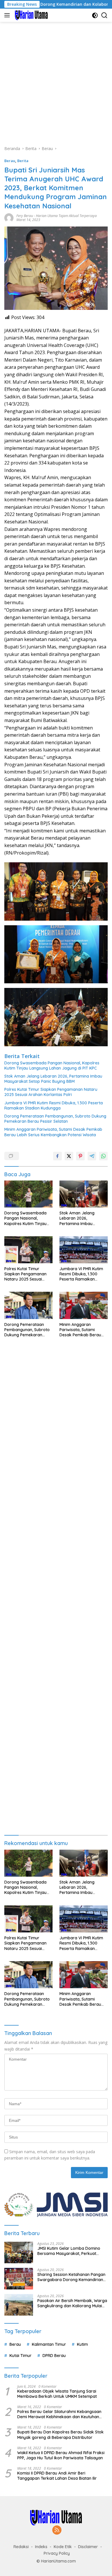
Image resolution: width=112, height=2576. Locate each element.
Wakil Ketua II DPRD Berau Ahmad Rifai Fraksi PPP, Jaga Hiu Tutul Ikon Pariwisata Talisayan (61, 2455)
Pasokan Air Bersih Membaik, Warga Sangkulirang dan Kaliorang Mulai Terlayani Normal (72, 2303)
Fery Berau (25, 216)
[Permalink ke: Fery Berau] (9, 217)
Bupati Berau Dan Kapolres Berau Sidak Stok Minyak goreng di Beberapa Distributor (60, 2435)
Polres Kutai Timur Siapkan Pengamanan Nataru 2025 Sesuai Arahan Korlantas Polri (51, 1092)
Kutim (82, 2344)
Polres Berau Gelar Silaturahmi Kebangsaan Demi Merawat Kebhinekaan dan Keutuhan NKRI (59, 2414)
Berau (10, 161)
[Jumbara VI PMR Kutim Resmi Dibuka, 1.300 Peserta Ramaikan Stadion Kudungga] (84, 1250)
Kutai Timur (21, 2356)
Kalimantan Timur (49, 2344)
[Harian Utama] (31, 15)
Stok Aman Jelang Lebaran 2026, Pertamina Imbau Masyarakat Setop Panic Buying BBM (53, 1079)
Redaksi (21, 2547)
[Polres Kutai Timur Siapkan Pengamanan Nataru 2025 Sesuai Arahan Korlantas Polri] (28, 1250)
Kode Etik (63, 2547)
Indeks (41, 2547)
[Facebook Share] (57, 1156)
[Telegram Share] (92, 1156)
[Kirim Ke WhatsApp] (103, 1156)
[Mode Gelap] (95, 15)
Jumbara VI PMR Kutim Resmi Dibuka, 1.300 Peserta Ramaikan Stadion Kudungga (54, 1105)
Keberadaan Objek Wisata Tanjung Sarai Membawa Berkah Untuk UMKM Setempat (57, 2394)
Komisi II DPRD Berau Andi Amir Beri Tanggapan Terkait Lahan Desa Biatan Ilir (57, 2476)
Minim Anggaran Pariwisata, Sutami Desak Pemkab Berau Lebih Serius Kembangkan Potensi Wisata (53, 1132)
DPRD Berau (54, 2356)
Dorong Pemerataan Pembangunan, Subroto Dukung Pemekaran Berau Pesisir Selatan (55, 1119)
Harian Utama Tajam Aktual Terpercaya (66, 216)
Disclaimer (88, 2547)
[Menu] (8, 15)
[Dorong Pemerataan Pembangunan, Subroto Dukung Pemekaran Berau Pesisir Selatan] (28, 1305)
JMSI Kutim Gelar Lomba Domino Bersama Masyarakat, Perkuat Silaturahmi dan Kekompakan (69, 2251)
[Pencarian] (104, 15)
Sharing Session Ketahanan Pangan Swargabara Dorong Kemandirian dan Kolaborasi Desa (71, 2277)
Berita (23, 161)
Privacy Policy (57, 2553)
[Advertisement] (56, 81)
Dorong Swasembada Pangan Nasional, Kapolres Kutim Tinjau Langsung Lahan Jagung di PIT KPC (52, 1066)
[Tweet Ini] (69, 1156)
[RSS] (57, 2530)
